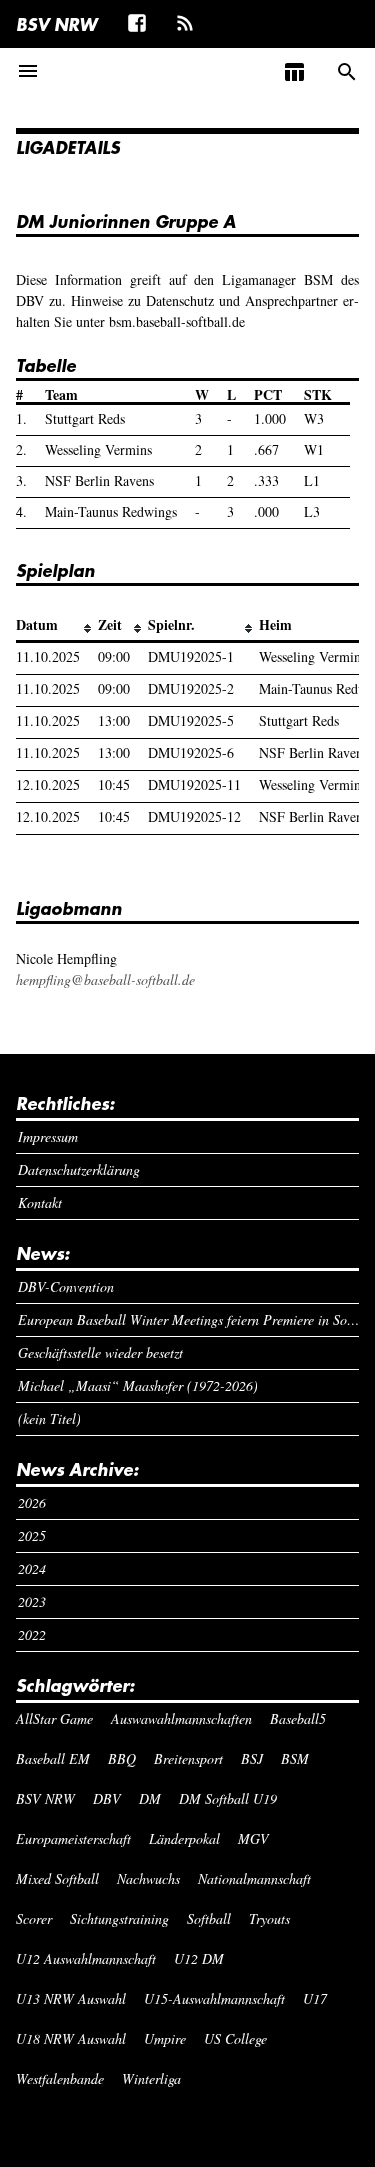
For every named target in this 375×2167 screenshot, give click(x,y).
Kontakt (40, 1202)
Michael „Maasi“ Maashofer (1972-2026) (138, 1385)
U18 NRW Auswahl (71, 2038)
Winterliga (151, 2078)
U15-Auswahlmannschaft (214, 1998)
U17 (315, 1998)
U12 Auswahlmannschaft (86, 1958)
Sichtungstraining (119, 1918)
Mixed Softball (57, 1878)
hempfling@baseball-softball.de (105, 979)
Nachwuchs (148, 1878)
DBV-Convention (66, 1286)
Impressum (48, 1136)
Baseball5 (298, 1718)
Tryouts (269, 1918)
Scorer (34, 1918)
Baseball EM (53, 1758)
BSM (295, 1758)
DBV (107, 1798)
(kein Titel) (49, 1418)
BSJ (252, 1758)
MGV (253, 1838)
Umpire (165, 2038)
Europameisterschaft (73, 1838)
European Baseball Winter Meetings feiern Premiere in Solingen (189, 1319)
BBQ (122, 1758)
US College (235, 2038)
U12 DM (199, 1958)
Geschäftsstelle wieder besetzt (100, 1352)
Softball (209, 1918)
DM (150, 1798)
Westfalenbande (60, 2078)
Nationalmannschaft (254, 1878)
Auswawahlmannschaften (181, 1718)
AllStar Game (54, 1718)
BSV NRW (56, 24)
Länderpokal (184, 1838)
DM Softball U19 (228, 1798)
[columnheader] (57, 626)
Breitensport (188, 1758)
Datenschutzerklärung (79, 1169)
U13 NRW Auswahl (71, 1998)
